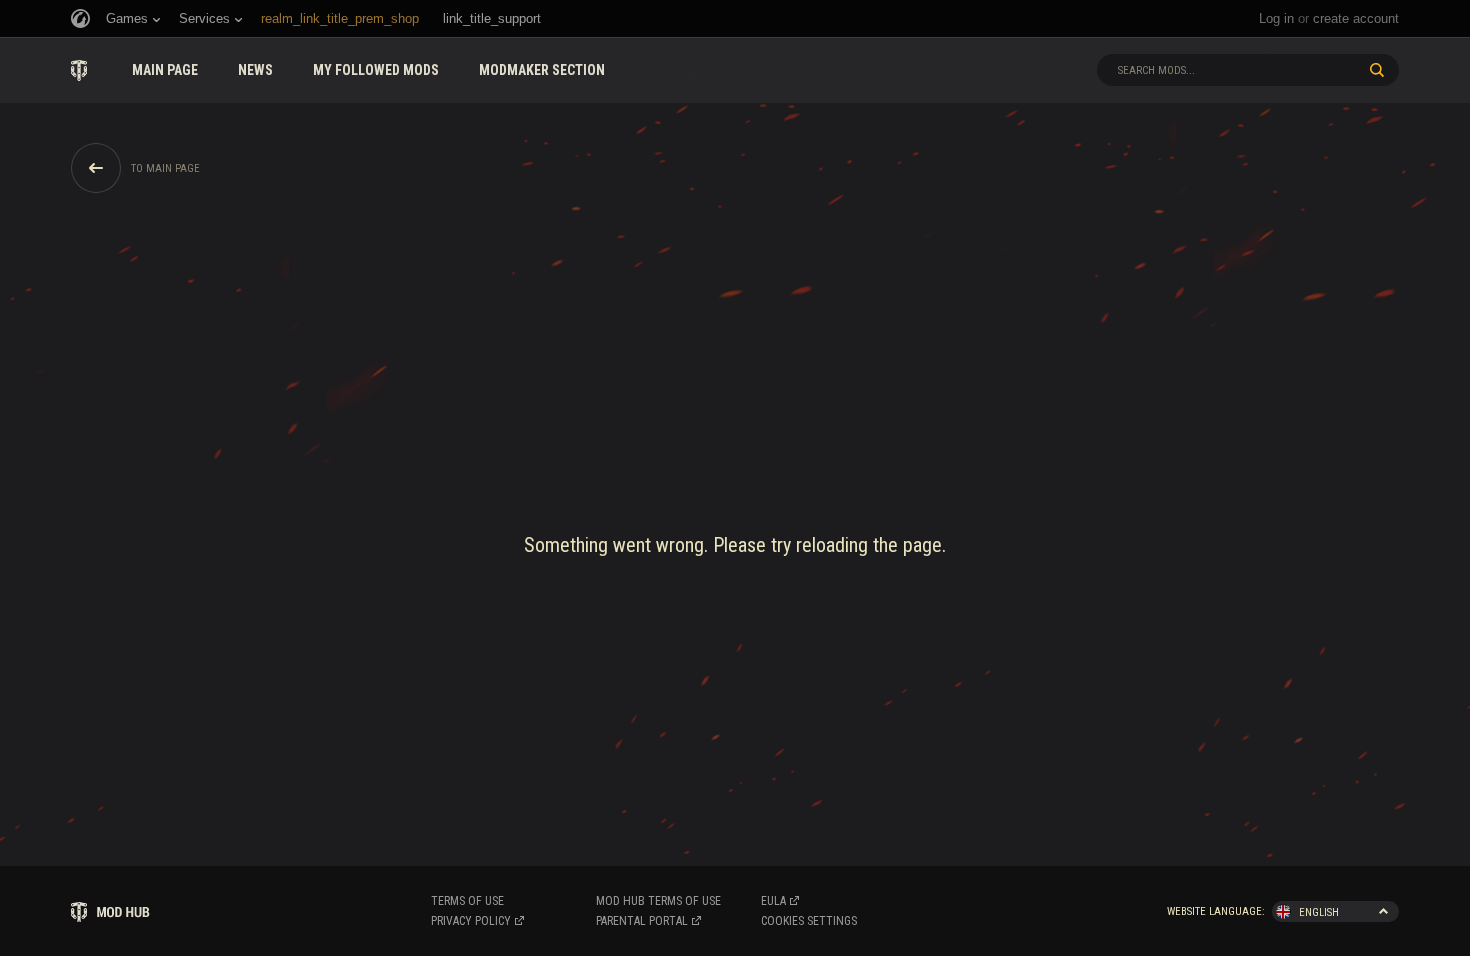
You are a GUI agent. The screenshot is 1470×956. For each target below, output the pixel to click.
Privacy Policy (471, 921)
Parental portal (642, 921)
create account (1356, 18)
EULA (773, 901)
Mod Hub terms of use (658, 901)
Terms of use (467, 901)
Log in (1276, 18)
